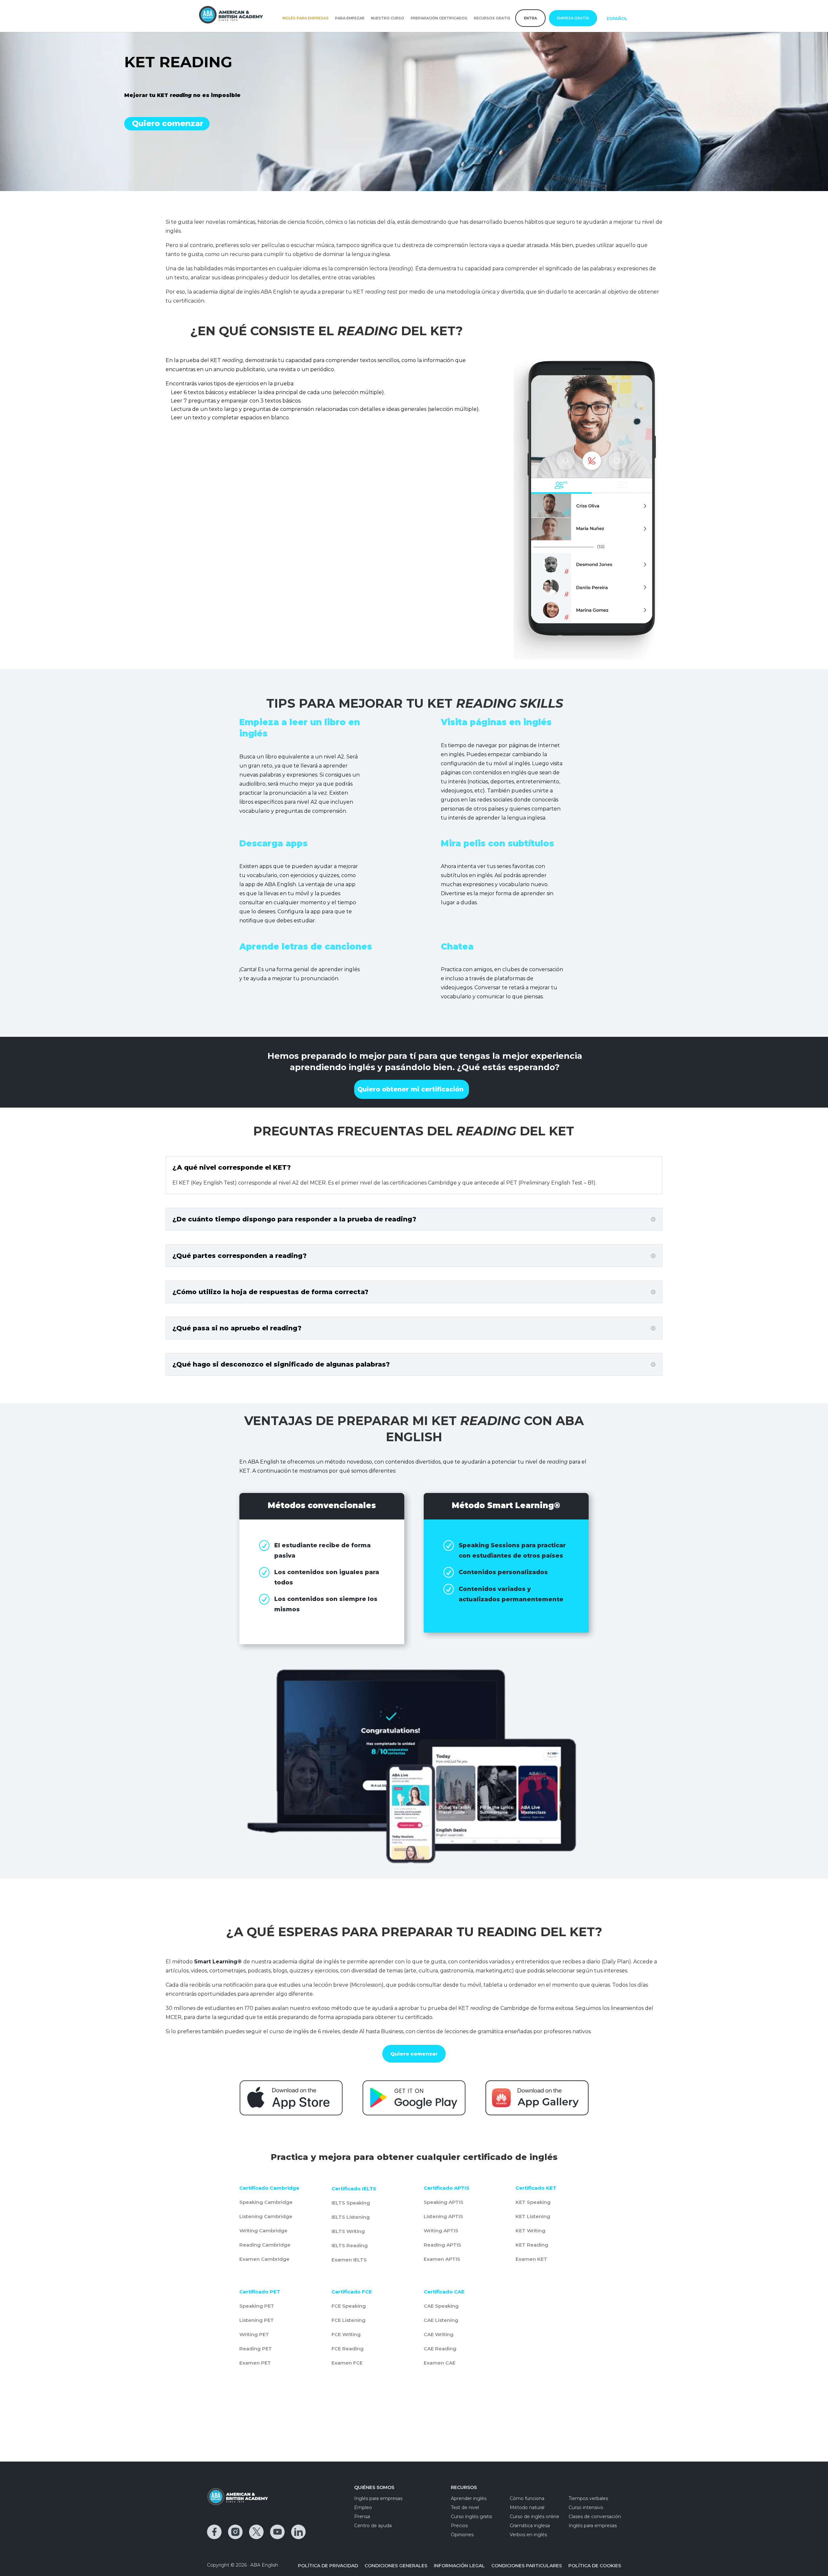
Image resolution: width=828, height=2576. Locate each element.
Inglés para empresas (305, 18)
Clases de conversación (595, 2517)
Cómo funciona (527, 2498)
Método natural (527, 2507)
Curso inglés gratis (471, 2517)
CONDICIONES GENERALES (396, 2566)
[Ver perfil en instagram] (235, 2532)
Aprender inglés (469, 2498)
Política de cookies (595, 2566)
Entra (530, 18)
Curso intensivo (586, 2507)
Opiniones (462, 2535)
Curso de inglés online (534, 2517)
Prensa (362, 2517)
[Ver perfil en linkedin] (298, 2532)
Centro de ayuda (373, 2526)
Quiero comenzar (168, 123)
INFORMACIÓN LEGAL (459, 2566)
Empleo (363, 2507)
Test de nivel (465, 2507)
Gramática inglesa (530, 2526)
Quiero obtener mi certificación (410, 1089)
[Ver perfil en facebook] (214, 2532)
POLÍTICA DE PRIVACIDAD (328, 2566)
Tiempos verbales (588, 2498)
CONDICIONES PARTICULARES (527, 2566)
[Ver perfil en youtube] (277, 2532)
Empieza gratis (573, 18)
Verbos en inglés (528, 2535)
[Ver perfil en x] (256, 2532)
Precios (459, 2526)
